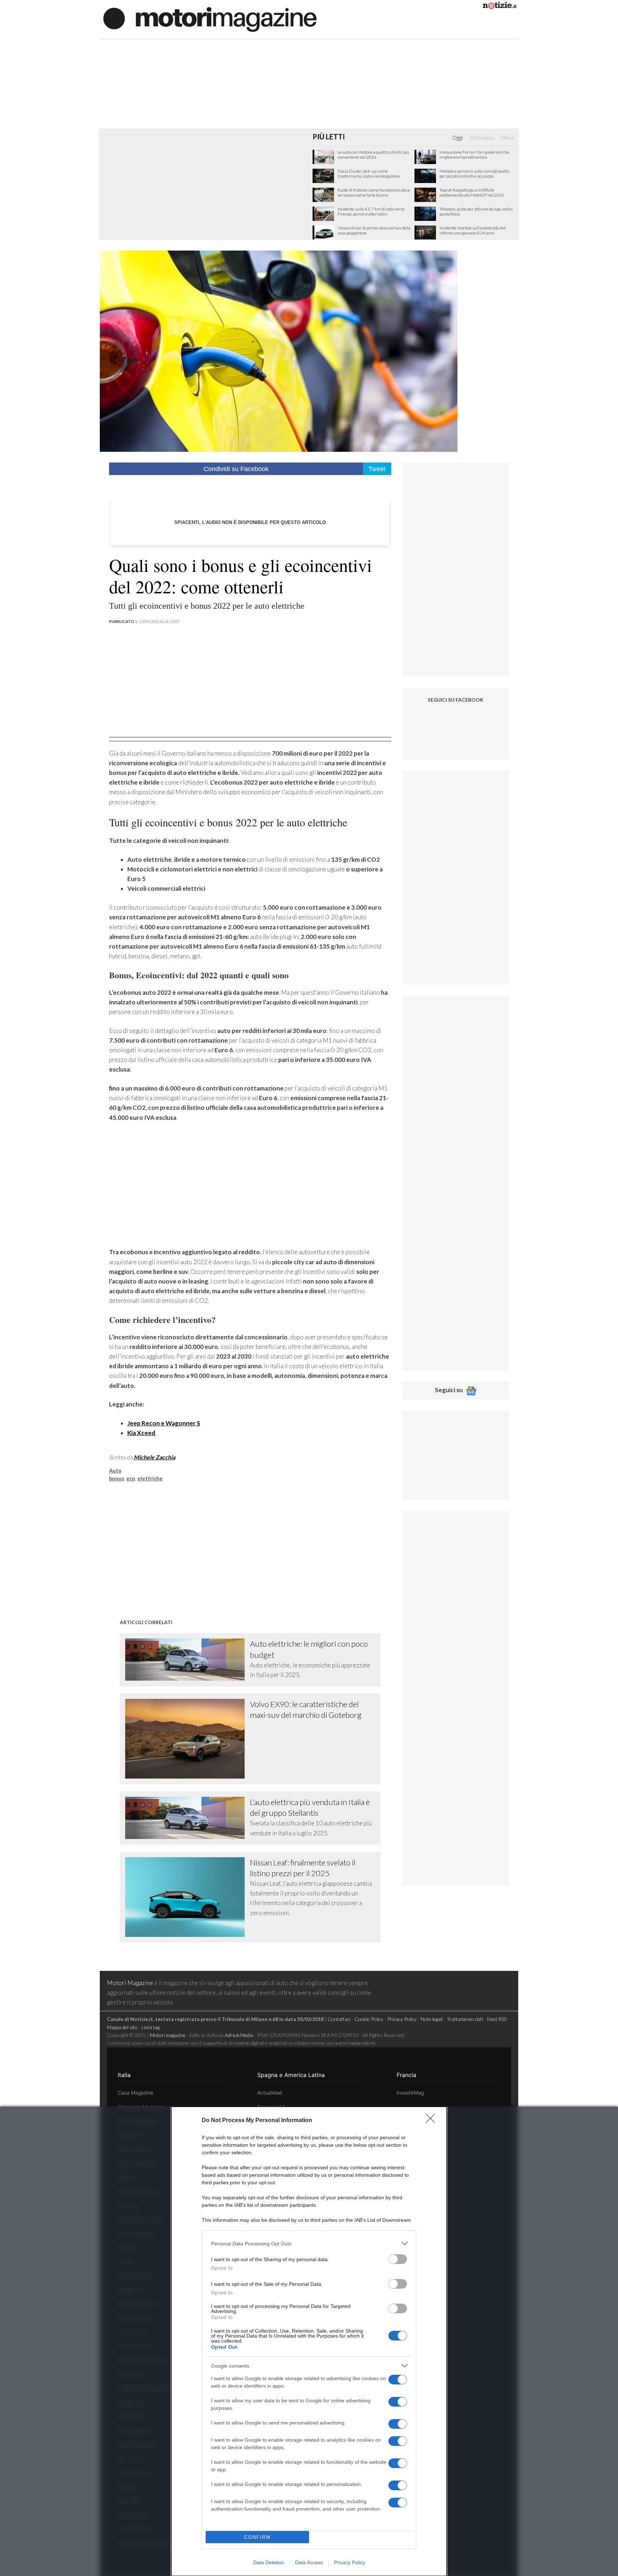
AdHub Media (239, 2035)
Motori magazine (168, 2035)
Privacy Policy (350, 2562)
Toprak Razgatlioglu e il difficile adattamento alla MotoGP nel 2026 (472, 193)
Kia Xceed (142, 1433)
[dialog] (309, 2341)
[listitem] (309, 2243)
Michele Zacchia (154, 1457)
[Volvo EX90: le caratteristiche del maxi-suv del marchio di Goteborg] (188, 1739)
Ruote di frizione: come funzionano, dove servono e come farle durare (374, 193)
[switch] (398, 2259)
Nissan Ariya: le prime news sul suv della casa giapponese (374, 231)
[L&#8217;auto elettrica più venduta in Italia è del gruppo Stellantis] (188, 1818)
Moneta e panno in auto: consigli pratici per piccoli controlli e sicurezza (475, 174)
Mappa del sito (122, 2027)
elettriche (150, 1479)
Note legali (432, 2019)
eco (131, 1479)
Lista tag (151, 2027)
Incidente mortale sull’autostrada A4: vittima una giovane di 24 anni (473, 231)
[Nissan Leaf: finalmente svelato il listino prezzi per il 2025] (188, 1897)
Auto (115, 1471)
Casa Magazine (135, 2093)
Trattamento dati (465, 2019)
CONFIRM (257, 2537)
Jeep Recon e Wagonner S (164, 1423)
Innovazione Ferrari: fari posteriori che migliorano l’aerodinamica (474, 155)
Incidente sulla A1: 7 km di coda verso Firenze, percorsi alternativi (371, 212)
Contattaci (339, 2019)
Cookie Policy (369, 2019)
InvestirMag (410, 2093)
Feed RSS (497, 2019)
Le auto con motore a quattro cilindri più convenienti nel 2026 (373, 155)
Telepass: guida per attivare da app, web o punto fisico (476, 212)
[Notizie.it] (500, 7)
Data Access (309, 2562)
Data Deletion (269, 2562)
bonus (117, 1479)
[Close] (433, 2121)
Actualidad (270, 2093)
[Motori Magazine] (210, 19)
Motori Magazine (130, 1983)
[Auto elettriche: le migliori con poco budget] (188, 1660)
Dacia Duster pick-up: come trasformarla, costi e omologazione (369, 174)
